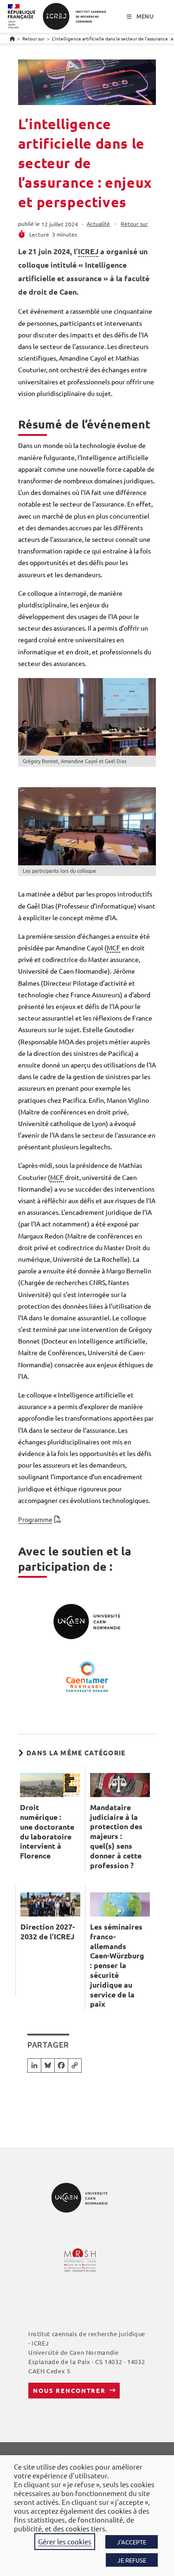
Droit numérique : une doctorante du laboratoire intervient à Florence (47, 1832)
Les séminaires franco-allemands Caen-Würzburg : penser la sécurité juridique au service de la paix (117, 1965)
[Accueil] (12, 38)
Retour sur (134, 224)
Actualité (98, 224)
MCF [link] (113, 948)
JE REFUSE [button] (132, 2560)
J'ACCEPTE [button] (132, 2542)
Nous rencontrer (69, 2390)
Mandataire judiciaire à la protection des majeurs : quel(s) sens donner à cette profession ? (116, 1836)
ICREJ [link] (88, 251)
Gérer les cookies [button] (65, 2541)
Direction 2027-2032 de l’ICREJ (48, 1932)
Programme (35, 1519)
